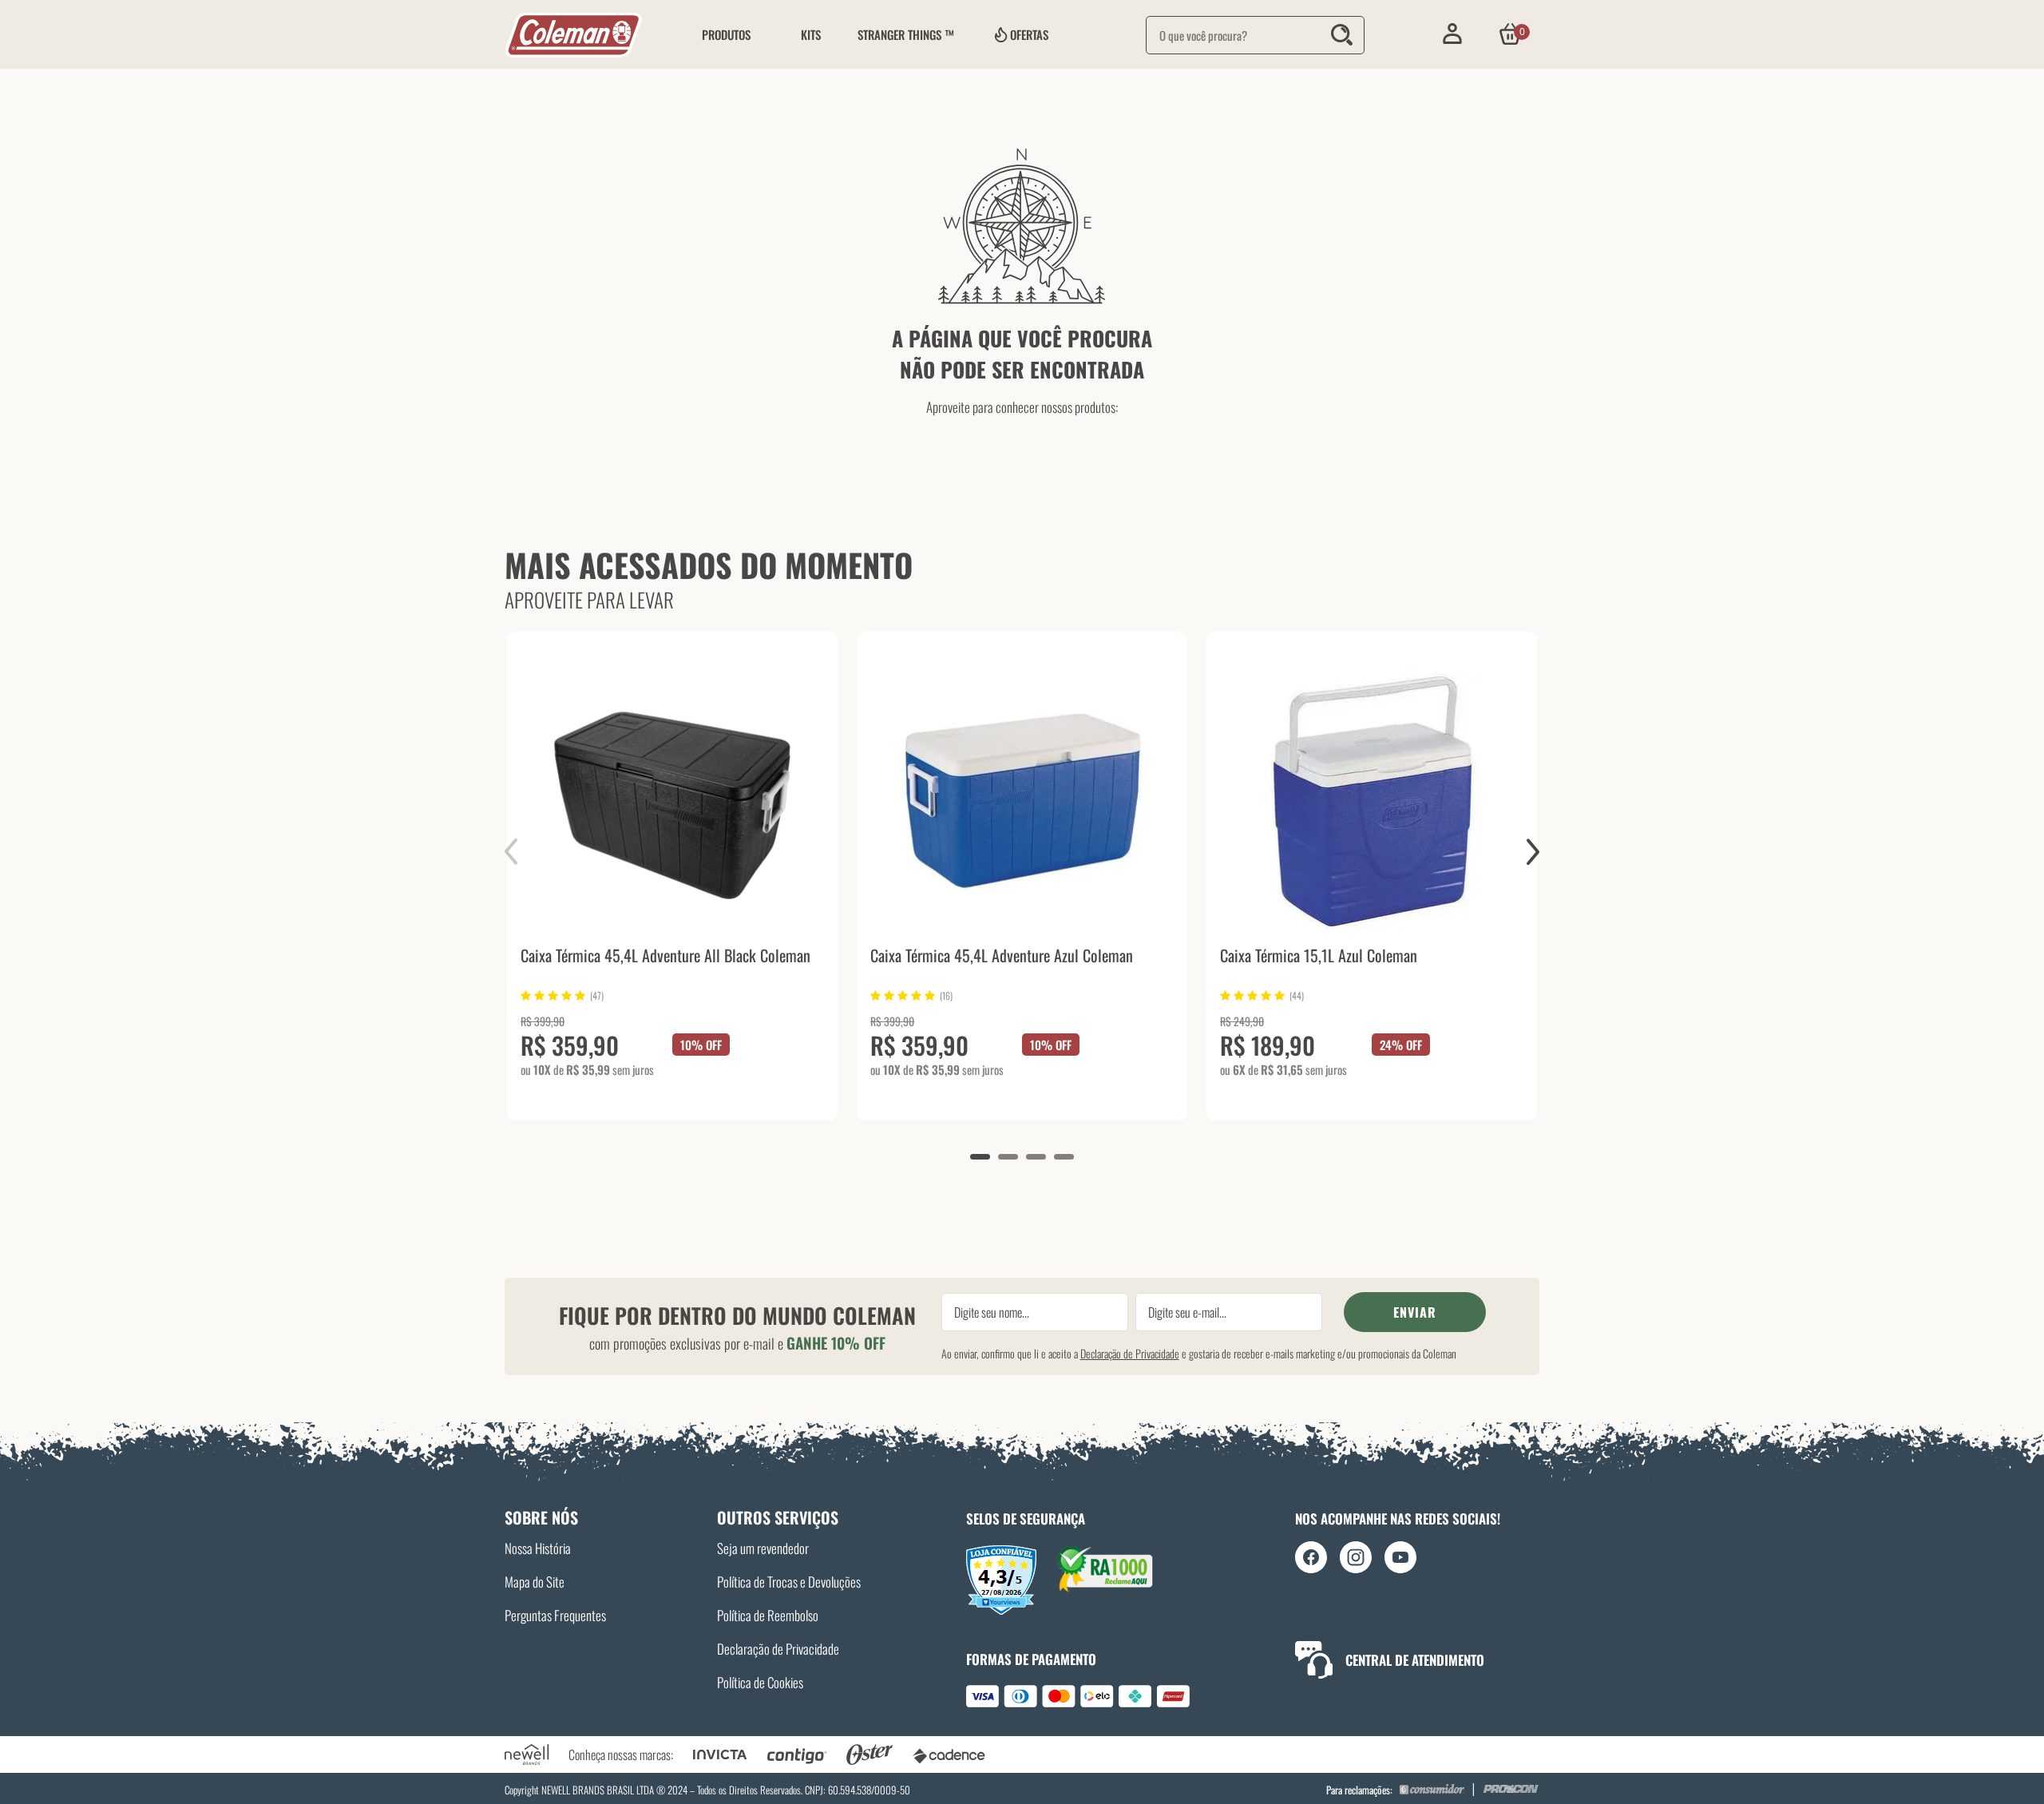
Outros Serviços (778, 1517)
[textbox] (1255, 35)
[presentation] (522, 852)
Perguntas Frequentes (555, 1615)
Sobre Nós (541, 1517)
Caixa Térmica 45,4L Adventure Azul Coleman (1002, 957)
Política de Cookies (760, 1682)
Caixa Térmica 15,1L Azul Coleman (1319, 957)
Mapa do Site (535, 1582)
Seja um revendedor (763, 1548)
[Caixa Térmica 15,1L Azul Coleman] (1372, 800)
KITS (811, 34)
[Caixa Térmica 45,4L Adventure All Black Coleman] (672, 800)
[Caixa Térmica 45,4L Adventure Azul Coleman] (1022, 800)
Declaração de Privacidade (1130, 1353)
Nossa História (538, 1548)
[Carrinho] (1510, 34)
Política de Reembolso (768, 1615)
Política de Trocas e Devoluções (789, 1582)
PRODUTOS (726, 34)
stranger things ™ (906, 34)
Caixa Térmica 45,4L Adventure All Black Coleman (665, 957)
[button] (980, 1157)
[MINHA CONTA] (1452, 34)
